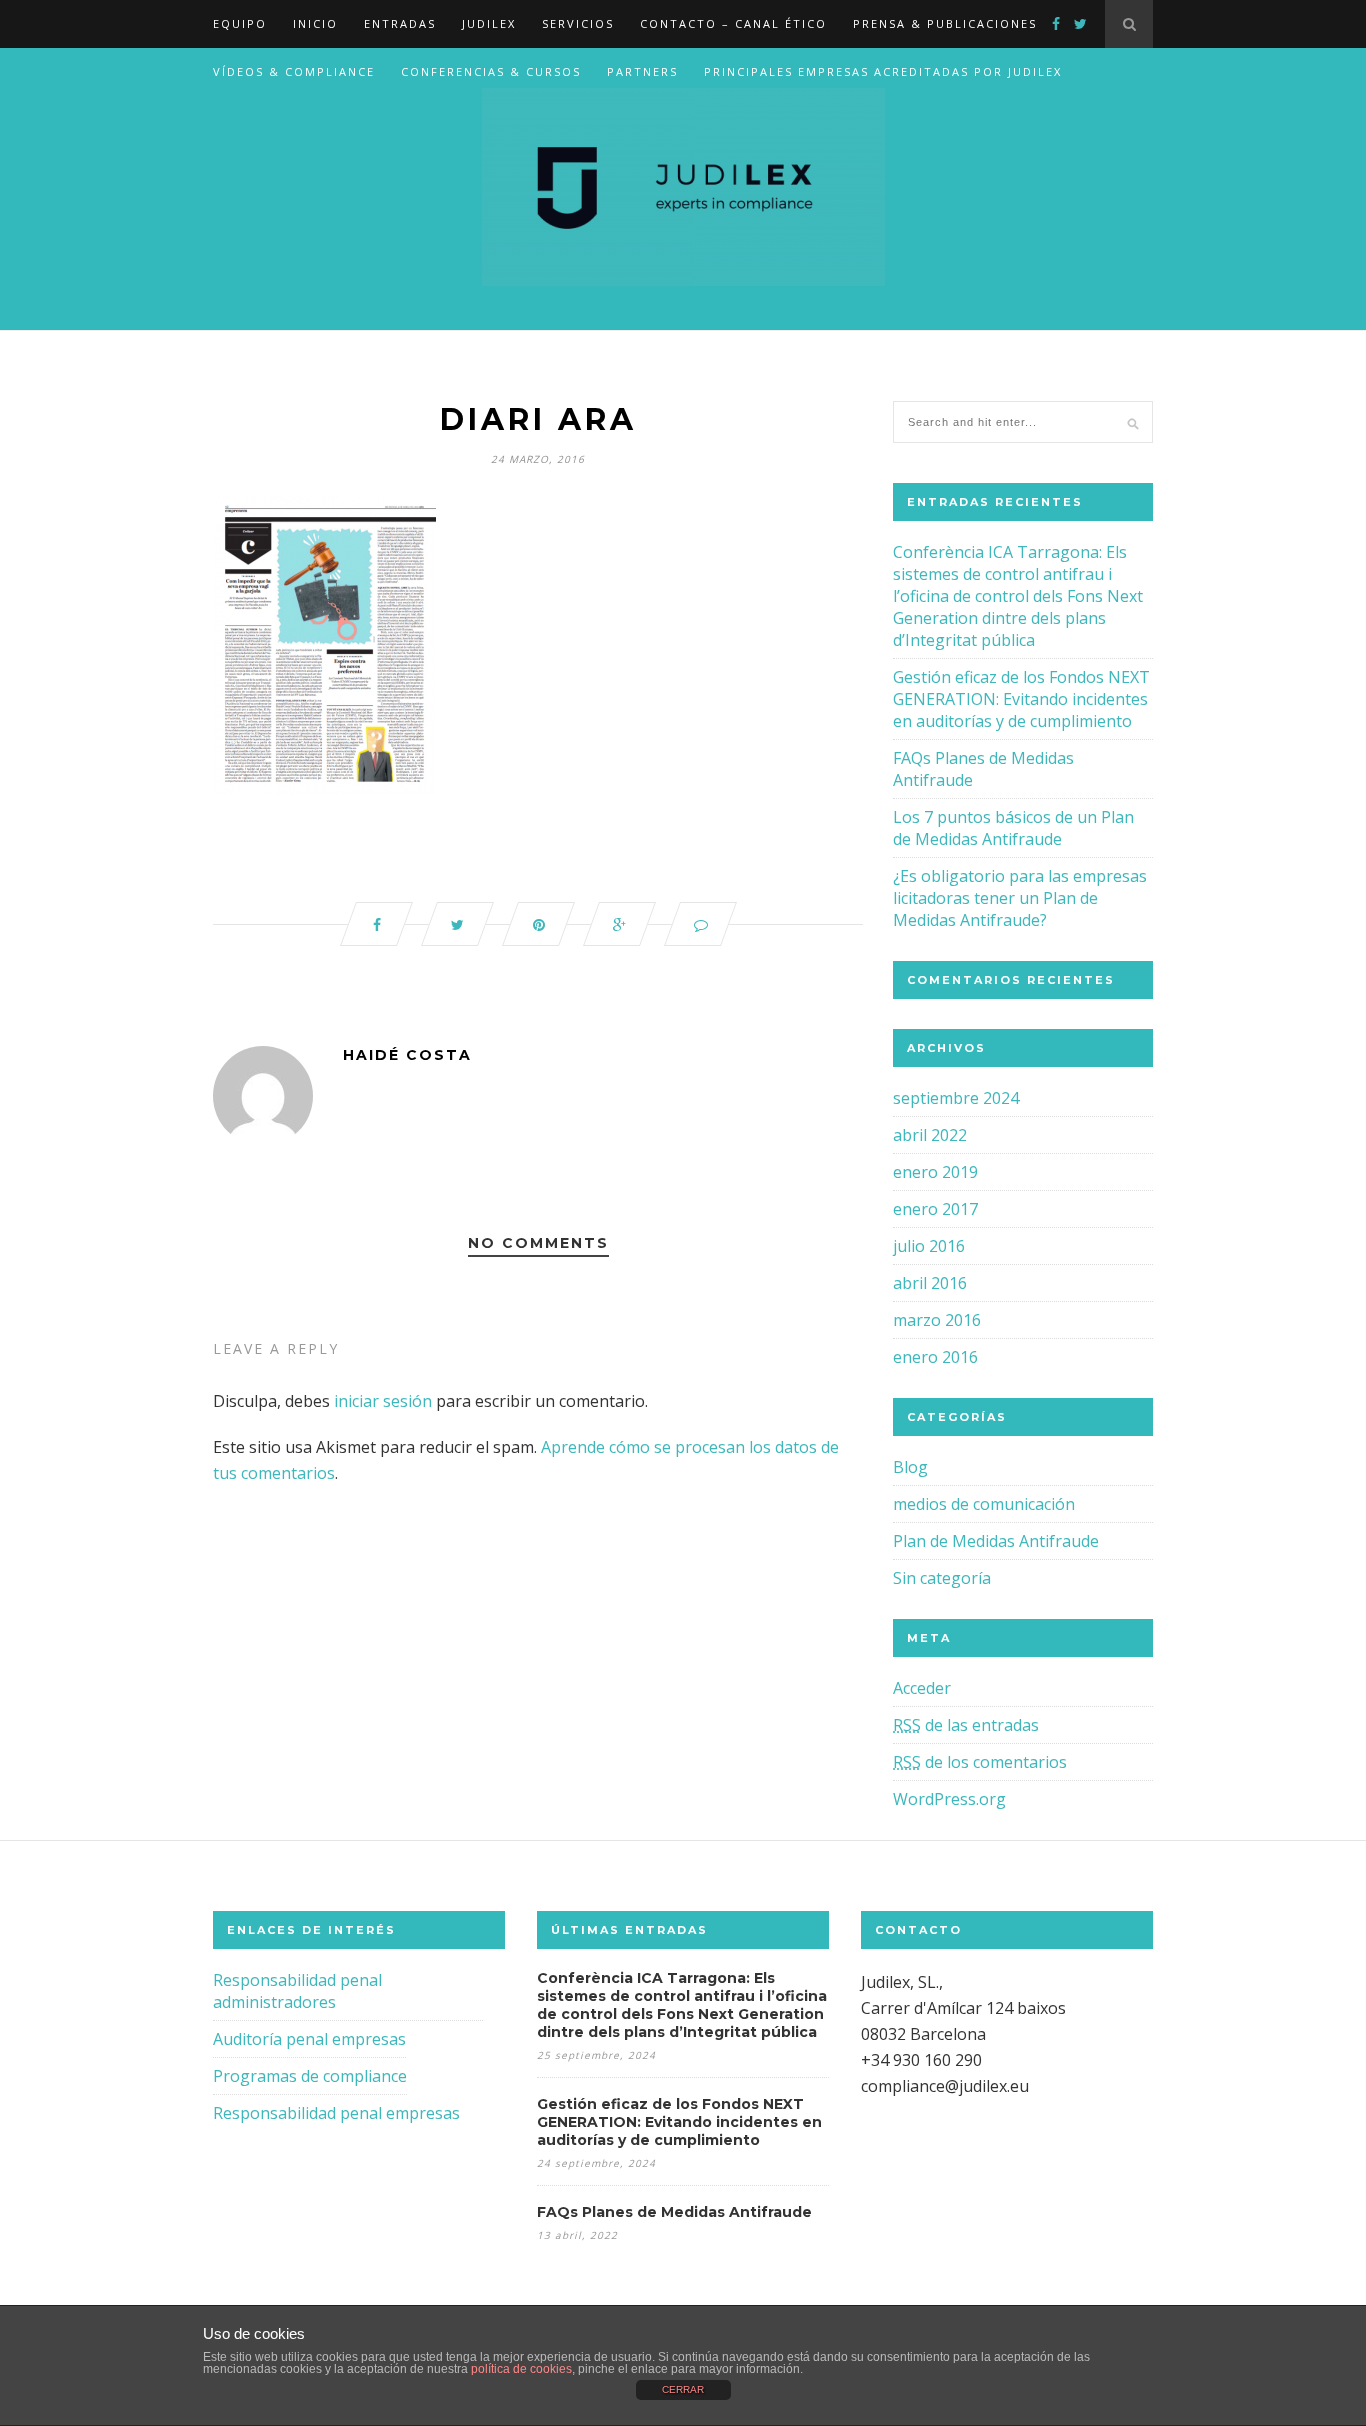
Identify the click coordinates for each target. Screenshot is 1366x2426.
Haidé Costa (407, 1055)
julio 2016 (929, 1246)
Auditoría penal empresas (309, 2039)
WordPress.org (949, 1799)
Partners (642, 71)
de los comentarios (980, 1762)
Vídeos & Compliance (294, 71)
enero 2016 (935, 1357)
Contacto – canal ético (733, 23)
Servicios (578, 23)
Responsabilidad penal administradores (297, 1991)
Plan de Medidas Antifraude (996, 1541)
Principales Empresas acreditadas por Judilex (883, 71)
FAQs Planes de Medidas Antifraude (674, 2212)
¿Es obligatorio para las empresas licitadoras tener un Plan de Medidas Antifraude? (1020, 898)
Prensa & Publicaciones (945, 23)
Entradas (400, 23)
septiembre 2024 (956, 1098)
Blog (910, 1467)
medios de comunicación (984, 1504)
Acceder (922, 1688)
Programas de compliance (310, 2076)
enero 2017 (935, 1209)
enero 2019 (935, 1172)
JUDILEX (489, 23)
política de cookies (521, 2369)
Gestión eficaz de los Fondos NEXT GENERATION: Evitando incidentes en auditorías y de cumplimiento (1021, 699)
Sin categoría (942, 1578)
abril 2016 (930, 1283)
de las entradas (966, 1725)
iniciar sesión (383, 1401)
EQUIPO (240, 23)
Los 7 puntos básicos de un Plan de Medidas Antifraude (1013, 828)
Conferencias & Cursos (491, 71)
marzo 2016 (937, 1320)
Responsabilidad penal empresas (336, 2113)
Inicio (315, 23)
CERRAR (683, 2389)
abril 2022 (930, 1135)
